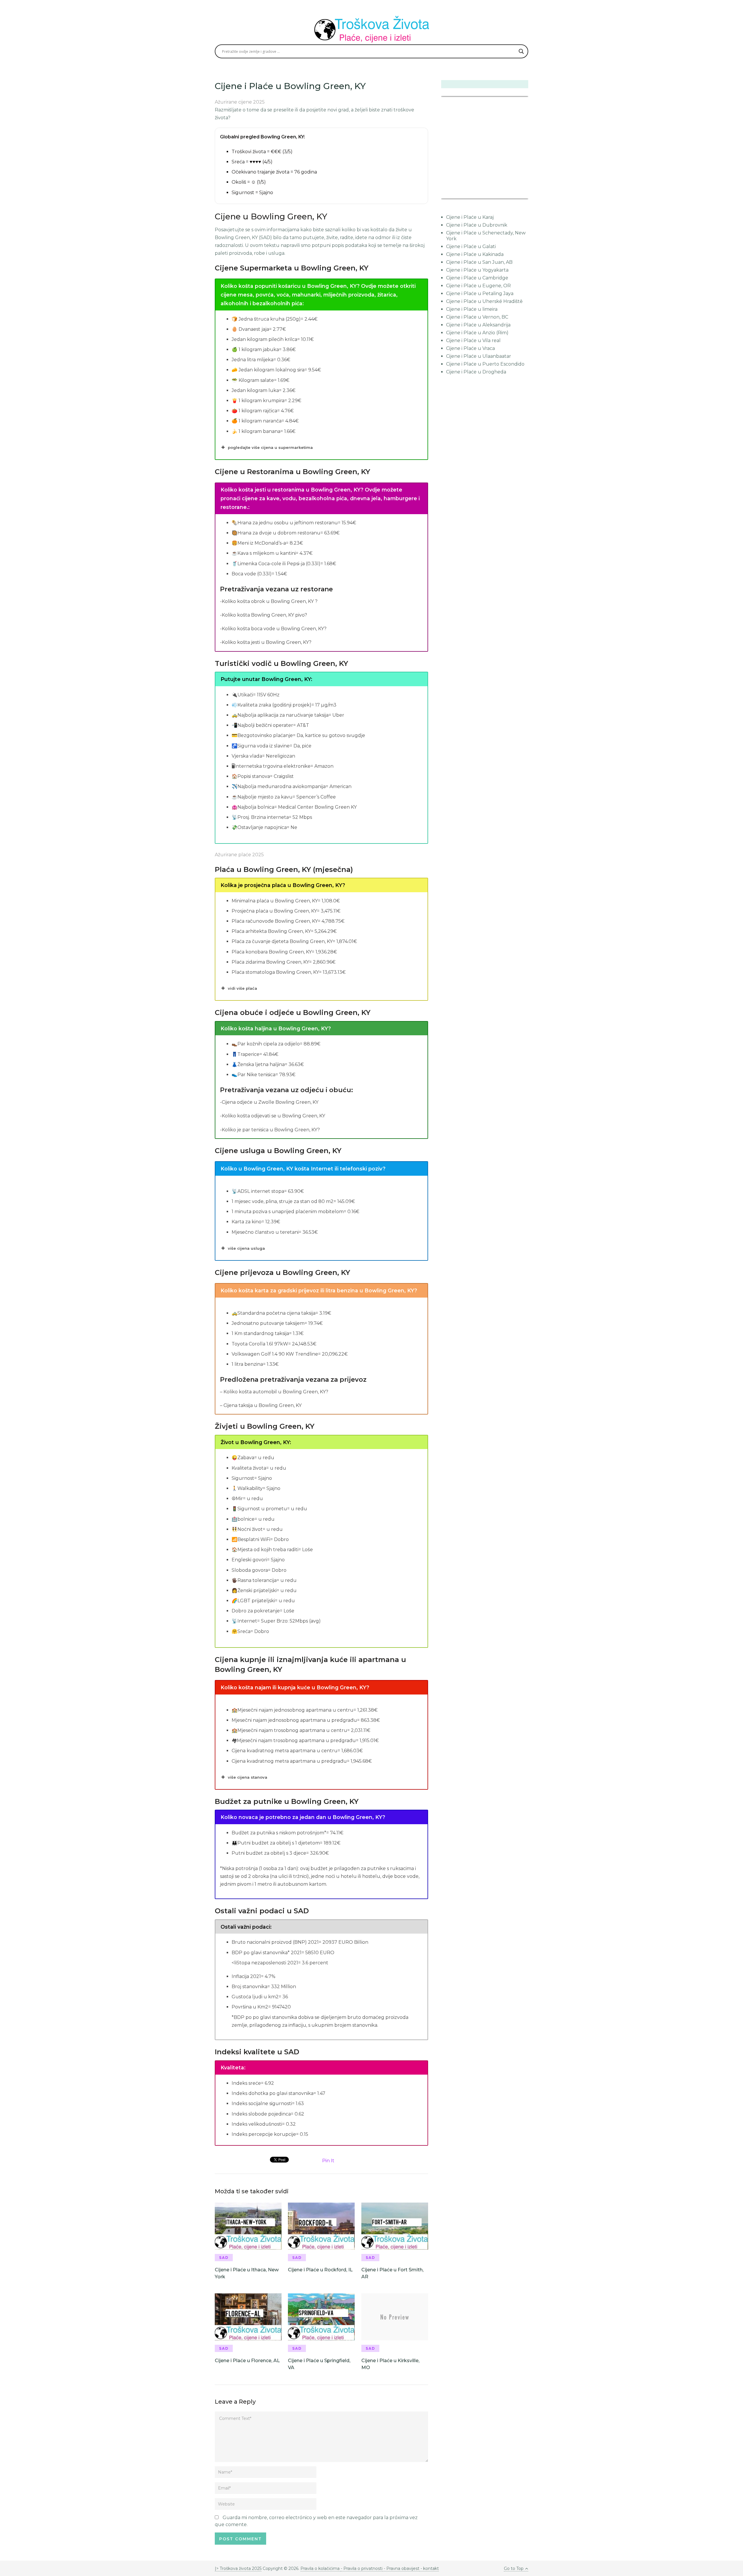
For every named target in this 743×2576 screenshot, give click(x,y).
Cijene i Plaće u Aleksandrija (478, 325)
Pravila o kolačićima (321, 2568)
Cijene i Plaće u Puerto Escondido (485, 364)
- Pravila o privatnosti (362, 2568)
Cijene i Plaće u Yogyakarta (477, 270)
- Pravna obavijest (401, 2568)
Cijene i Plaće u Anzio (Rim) (477, 333)
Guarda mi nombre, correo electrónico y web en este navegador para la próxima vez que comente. (316, 2521)
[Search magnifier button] (521, 51)
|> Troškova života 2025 (238, 2568)
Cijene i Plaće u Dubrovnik (477, 225)
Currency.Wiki (512, 195)
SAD (224, 2258)
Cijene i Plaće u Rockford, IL (320, 2270)
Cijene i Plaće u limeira (472, 309)
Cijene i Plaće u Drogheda (476, 372)
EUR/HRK (454, 195)
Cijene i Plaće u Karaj (470, 217)
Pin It (328, 2161)
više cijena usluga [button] (246, 1248)
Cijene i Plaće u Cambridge (477, 278)
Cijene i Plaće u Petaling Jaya (480, 293)
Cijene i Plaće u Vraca (470, 348)
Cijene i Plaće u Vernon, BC (477, 317)
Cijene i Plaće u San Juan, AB (479, 262)
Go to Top (514, 2568)
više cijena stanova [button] (248, 1777)
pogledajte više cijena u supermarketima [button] (270, 447)
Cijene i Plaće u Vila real (473, 340)
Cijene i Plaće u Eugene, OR (478, 286)
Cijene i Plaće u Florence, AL (247, 2361)
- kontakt (429, 2568)
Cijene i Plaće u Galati (471, 246)
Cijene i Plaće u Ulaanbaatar (479, 356)
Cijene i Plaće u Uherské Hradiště (484, 301)
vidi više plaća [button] (242, 988)
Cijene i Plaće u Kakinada (475, 254)
